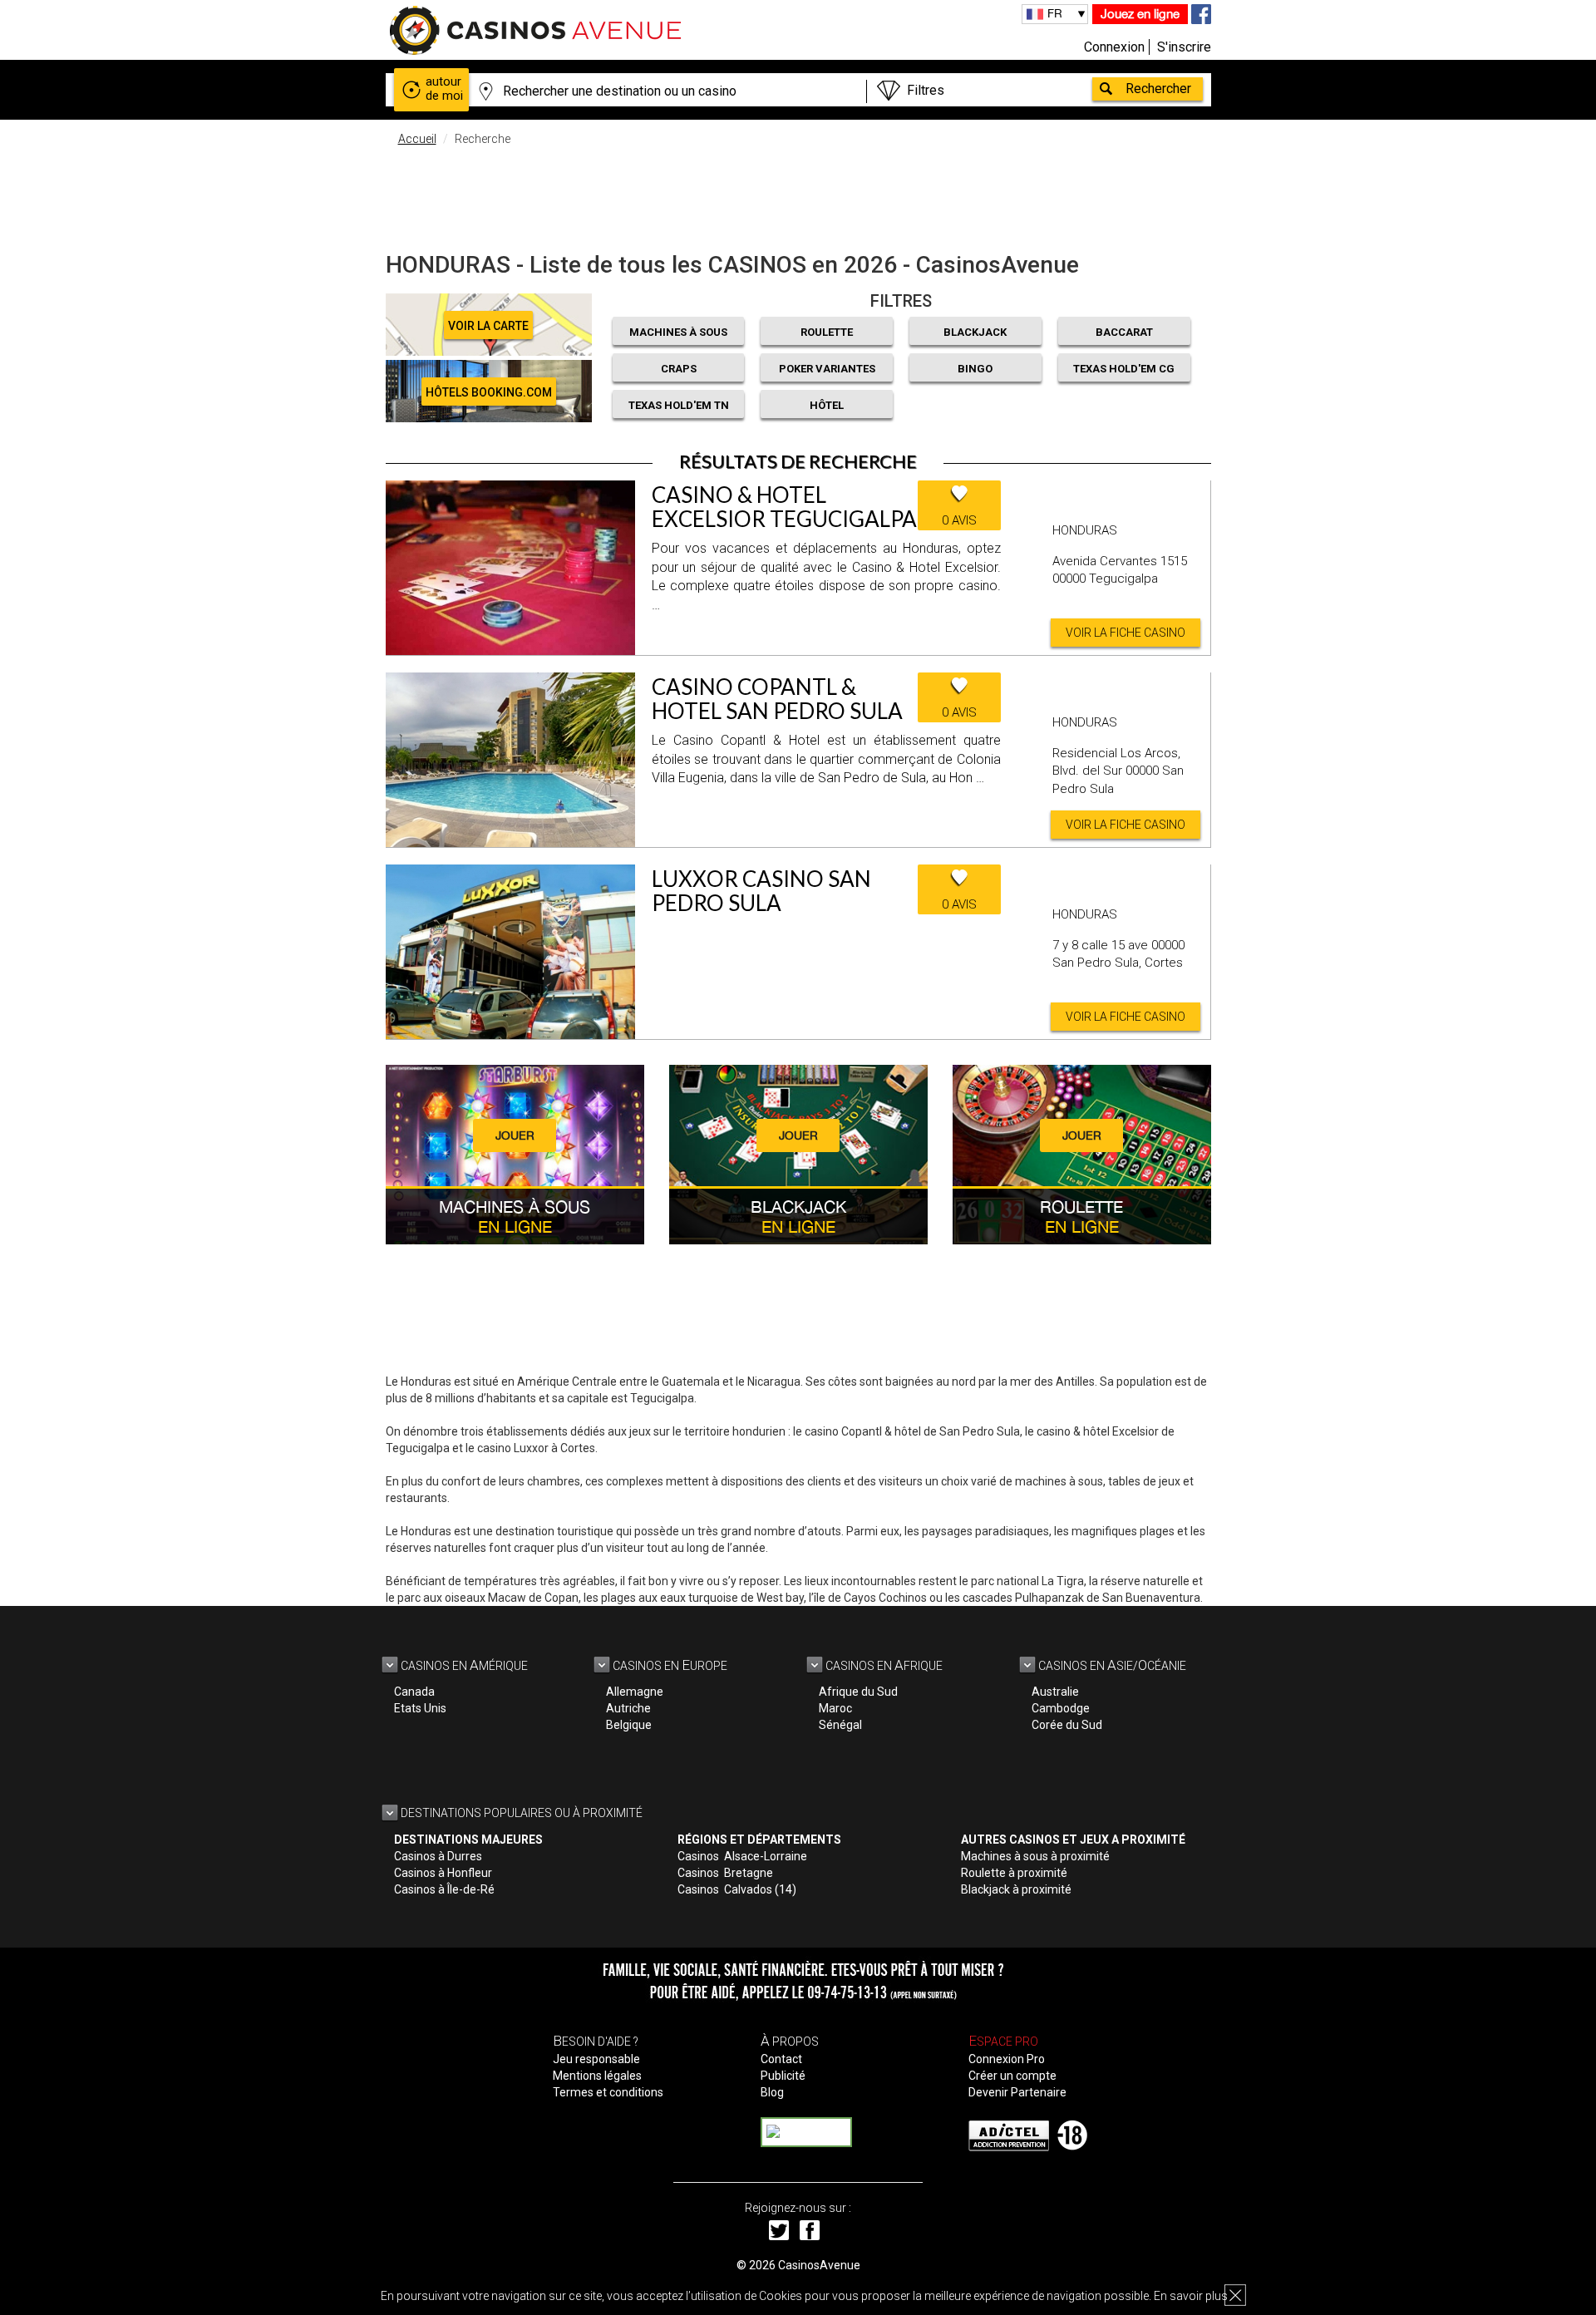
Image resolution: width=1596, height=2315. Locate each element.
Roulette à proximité (1014, 1873)
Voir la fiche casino (1126, 633)
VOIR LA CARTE (488, 326)
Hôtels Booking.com (489, 392)
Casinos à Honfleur (443, 1873)
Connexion (1114, 47)
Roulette (827, 332)
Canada (414, 1692)
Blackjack (975, 332)
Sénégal (840, 1725)
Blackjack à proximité (1016, 1889)
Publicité (783, 2076)
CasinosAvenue (819, 2265)
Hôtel (827, 405)
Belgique (629, 1725)
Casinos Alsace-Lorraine (742, 1856)
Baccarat (1124, 332)
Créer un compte (1012, 2076)
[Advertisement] (798, 195)
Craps (679, 369)
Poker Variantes (827, 369)
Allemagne (635, 1692)
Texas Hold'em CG (1124, 369)
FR (1055, 13)
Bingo (975, 369)
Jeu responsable (596, 2059)
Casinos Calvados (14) (737, 1889)
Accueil (417, 139)
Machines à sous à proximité (1035, 1856)
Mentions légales (597, 2076)
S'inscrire (1184, 47)
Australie (1055, 1692)
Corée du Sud (1067, 1725)
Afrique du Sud (858, 1692)
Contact (781, 2059)
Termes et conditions (608, 2092)
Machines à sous (678, 332)
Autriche (628, 1708)
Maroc (835, 1708)
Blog (772, 2092)
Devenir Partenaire (1017, 2092)
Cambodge (1061, 1708)
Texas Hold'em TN (679, 405)
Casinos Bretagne (725, 1873)
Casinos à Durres (438, 1856)
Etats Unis (420, 1708)
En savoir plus (1191, 2296)
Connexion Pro (1007, 2059)
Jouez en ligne (1140, 14)
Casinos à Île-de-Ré (444, 1889)
